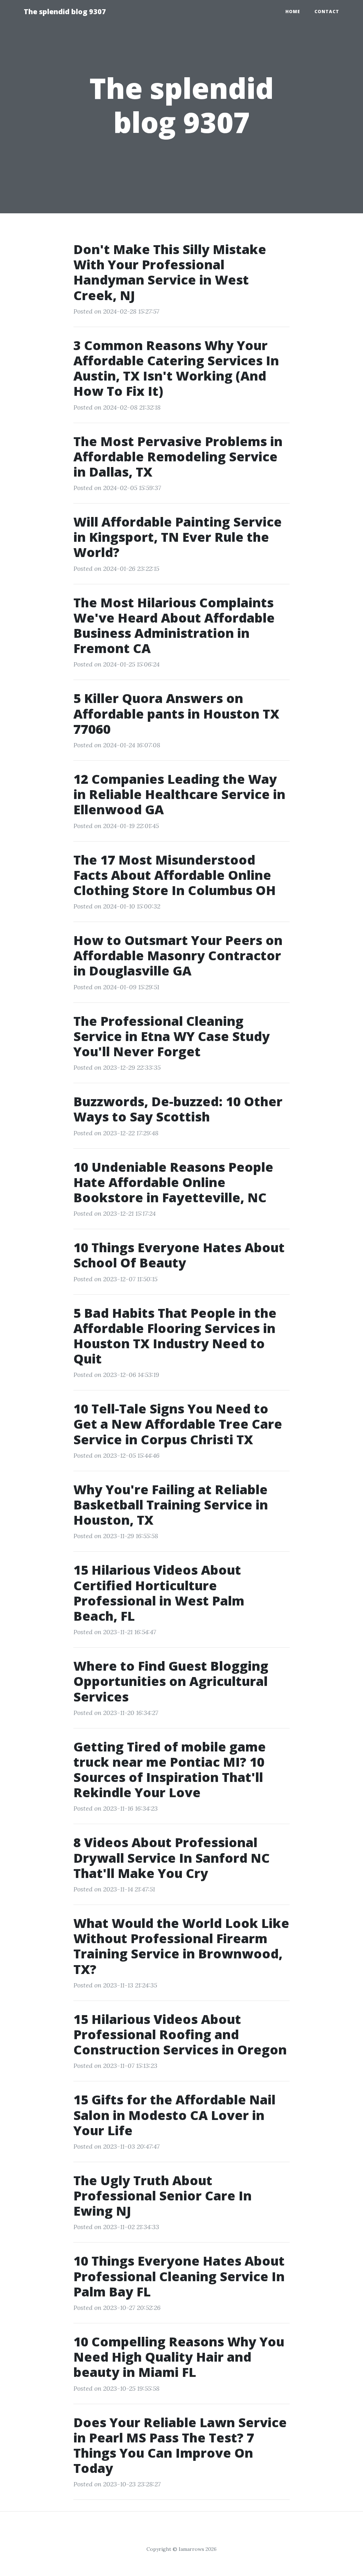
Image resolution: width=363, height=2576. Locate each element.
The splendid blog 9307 (65, 12)
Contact (327, 12)
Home (293, 12)
